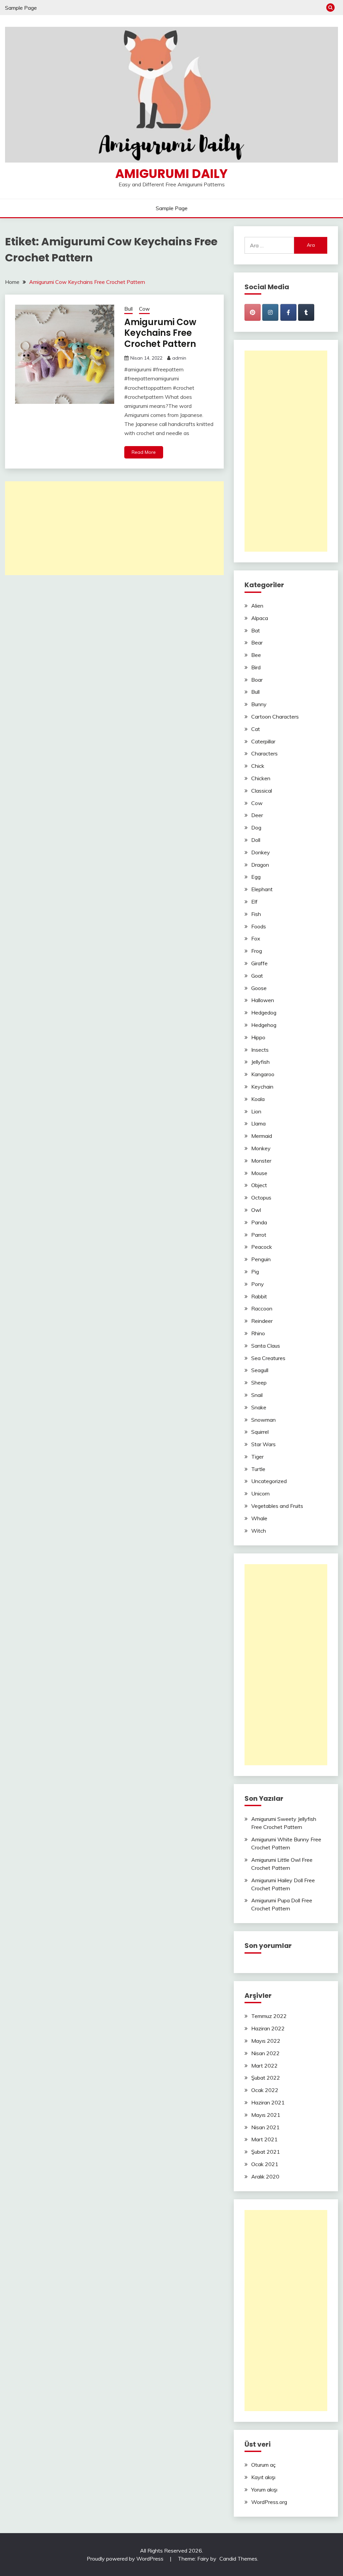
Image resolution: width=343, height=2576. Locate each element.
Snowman (263, 1420)
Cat (256, 729)
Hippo (258, 1037)
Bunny (259, 704)
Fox (256, 938)
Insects (260, 1050)
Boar (257, 680)
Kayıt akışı (263, 2477)
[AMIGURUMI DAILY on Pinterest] (253, 312)
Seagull (260, 1370)
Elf (254, 902)
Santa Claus (266, 1346)
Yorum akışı (264, 2490)
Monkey (261, 1148)
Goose (259, 988)
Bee (256, 655)
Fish (256, 914)
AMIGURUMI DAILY (171, 174)
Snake (259, 1407)
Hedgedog (264, 1013)
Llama (258, 1123)
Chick (258, 766)
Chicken (261, 778)
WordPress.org (269, 2502)
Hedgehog (264, 1025)
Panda (259, 1222)
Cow (144, 309)
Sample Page (21, 8)
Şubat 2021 (266, 2152)
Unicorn (260, 1493)
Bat (256, 630)
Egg (256, 877)
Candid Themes (238, 2559)
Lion (256, 1111)
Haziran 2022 (268, 2028)
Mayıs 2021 (266, 2115)
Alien (257, 606)
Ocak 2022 (265, 2090)
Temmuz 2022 (269, 2016)
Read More (144, 452)
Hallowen (263, 1000)
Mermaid (262, 1136)
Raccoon (262, 1308)
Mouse (259, 1173)
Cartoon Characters (275, 717)
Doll (256, 840)
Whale (259, 1518)
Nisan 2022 (265, 2053)
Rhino (258, 1333)
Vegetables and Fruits (277, 1506)
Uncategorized (269, 1481)
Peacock (262, 1247)
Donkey (261, 852)
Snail (257, 1395)
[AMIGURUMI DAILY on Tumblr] (306, 312)
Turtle (258, 1469)
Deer (257, 815)
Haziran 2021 (268, 2102)
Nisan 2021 (265, 2127)
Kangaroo (263, 1074)
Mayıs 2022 (266, 2041)
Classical (262, 791)
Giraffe (259, 963)
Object (259, 1185)
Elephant (262, 889)
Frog (257, 951)
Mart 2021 (264, 2139)
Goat (257, 976)
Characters (264, 753)
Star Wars (263, 1444)
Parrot (259, 1235)
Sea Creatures (268, 1358)
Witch (259, 1531)
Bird (256, 667)
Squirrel (260, 1432)
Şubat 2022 (266, 2078)
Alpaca (260, 618)
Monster (261, 1161)
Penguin (261, 1259)
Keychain (262, 1087)
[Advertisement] (114, 528)
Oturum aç (263, 2465)
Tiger (257, 1457)
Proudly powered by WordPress (126, 2559)
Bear (257, 642)
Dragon (260, 865)
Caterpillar (263, 741)
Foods (259, 926)
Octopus (261, 1198)
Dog (256, 827)
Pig (255, 1272)
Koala (258, 1099)
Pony (258, 1284)
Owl (256, 1210)
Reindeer (262, 1321)
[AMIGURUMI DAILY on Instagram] (270, 312)
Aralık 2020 (265, 2176)
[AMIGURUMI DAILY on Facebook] (288, 312)
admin (179, 358)
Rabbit (259, 1296)
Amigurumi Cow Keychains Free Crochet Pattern (160, 333)
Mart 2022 (264, 2066)
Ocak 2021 (265, 2164)
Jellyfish (260, 1062)
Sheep (259, 1383)
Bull (128, 309)
